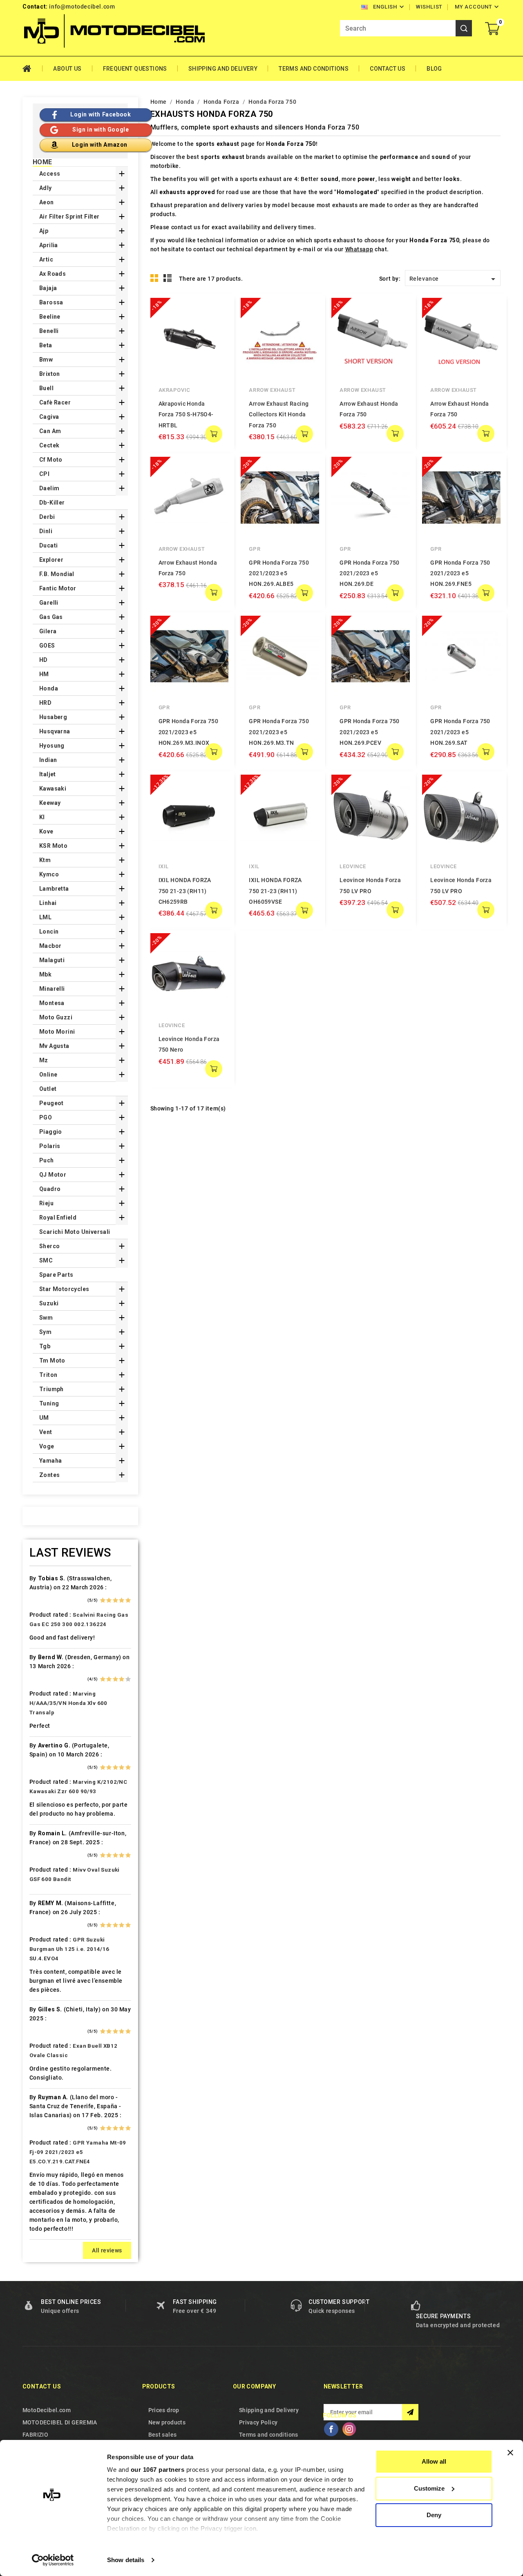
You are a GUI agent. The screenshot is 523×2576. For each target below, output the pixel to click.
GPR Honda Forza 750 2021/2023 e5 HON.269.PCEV (370, 732)
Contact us (42, 2386)
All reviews (107, 2250)
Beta (46, 345)
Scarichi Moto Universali (75, 1232)
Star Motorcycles (64, 1289)
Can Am (50, 431)
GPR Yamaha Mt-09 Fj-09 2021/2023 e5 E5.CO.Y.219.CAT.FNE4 (78, 2152)
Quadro (50, 1189)
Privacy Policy (258, 2422)
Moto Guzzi (56, 1017)
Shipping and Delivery (223, 69)
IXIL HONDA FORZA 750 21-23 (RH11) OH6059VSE (275, 891)
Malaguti (52, 960)
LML (45, 917)
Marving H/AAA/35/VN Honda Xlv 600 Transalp (68, 1703)
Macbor (50, 946)
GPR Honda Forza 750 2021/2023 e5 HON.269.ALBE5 (279, 573)
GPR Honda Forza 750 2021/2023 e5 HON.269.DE (370, 573)
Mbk (45, 974)
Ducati (48, 545)
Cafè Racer (55, 402)
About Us (67, 69)
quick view (216, 310)
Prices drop (164, 2410)
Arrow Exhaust (272, 390)
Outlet (48, 1089)
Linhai (48, 903)
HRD (45, 703)
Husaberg (53, 717)
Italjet (48, 774)
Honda (49, 688)
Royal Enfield (58, 1218)
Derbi (47, 517)
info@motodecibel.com (82, 7)
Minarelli (52, 989)
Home (32, 69)
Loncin (49, 932)
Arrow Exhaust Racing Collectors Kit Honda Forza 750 (279, 414)
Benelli (49, 331)
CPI (44, 474)
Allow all (434, 2461)
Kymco (49, 874)
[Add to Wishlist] (216, 326)
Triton (48, 1375)
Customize (429, 2488)
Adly (46, 188)
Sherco (49, 1246)
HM (44, 674)
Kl (42, 817)
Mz (44, 1060)
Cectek (49, 445)
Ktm (45, 860)
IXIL (164, 866)
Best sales (163, 2435)
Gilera (48, 631)
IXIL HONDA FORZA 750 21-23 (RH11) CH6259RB (185, 891)
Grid (154, 278)
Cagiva (49, 417)
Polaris (50, 1146)
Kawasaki (53, 789)
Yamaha (50, 1461)
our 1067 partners (158, 2470)
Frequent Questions (135, 69)
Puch (47, 1160)
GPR (255, 549)
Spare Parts (56, 1275)
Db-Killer (52, 503)
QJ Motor (53, 1175)
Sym (45, 1332)
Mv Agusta (54, 1046)
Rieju (46, 1203)
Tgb (45, 1346)
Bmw (46, 360)
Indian (48, 760)
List (168, 278)
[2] (109, 1600)
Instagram (349, 2429)
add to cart (214, 434)
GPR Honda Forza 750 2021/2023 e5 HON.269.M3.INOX (189, 732)
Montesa (52, 1003)
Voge (47, 1446)
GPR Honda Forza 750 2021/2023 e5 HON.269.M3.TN (279, 732)
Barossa (51, 302)
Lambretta (54, 889)
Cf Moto (51, 460)
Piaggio (51, 1132)
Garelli (49, 603)
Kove (46, 831)
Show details (126, 2560)
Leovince (353, 866)
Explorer (51, 560)
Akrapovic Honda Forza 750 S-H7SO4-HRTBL (186, 414)
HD (44, 660)
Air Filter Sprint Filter (69, 217)
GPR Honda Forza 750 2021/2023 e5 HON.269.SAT (460, 732)
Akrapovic (174, 390)
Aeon (47, 202)
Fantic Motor (58, 588)
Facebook (331, 2429)
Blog (434, 69)
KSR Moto (53, 846)
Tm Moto (52, 1361)
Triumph (51, 1389)
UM (44, 1418)
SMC (46, 1260)
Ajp (44, 231)
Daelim (49, 488)
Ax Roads (53, 274)
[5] (128, 1600)
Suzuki (49, 1303)
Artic (46, 259)
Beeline (50, 317)
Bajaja (48, 288)
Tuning (49, 1403)
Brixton (50, 374)
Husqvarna (55, 731)
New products (167, 2422)
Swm (46, 1318)
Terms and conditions (314, 69)
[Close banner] (510, 2453)
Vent (46, 1432)
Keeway (50, 803)
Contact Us (388, 69)
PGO (46, 1117)
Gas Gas (51, 617)
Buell (46, 388)
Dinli (46, 531)
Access (50, 174)
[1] (103, 1600)
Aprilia (49, 245)
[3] (115, 1600)
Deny (434, 2515)
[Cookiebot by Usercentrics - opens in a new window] (53, 2560)
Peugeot (51, 1103)
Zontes (49, 1475)
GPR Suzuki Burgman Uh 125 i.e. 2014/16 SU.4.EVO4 (69, 1949)
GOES (47, 646)
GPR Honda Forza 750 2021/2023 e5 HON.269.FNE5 (460, 573)
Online (48, 1075)
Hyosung (52, 746)
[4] (122, 1600)
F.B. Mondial (57, 574)
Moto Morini (57, 1032)
